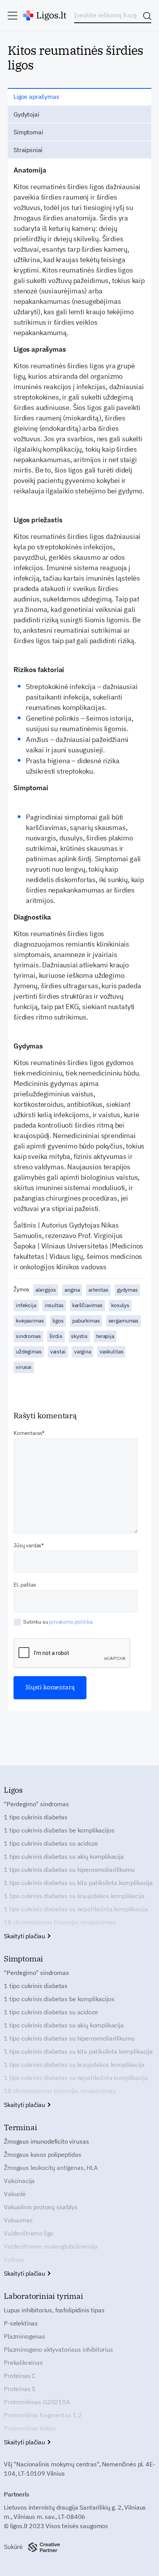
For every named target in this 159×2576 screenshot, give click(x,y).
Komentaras (28, 1433)
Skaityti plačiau (25, 1936)
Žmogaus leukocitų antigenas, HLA (51, 2168)
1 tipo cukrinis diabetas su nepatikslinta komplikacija (76, 1909)
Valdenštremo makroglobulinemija (51, 2246)
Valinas (14, 2259)
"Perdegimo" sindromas (36, 1804)
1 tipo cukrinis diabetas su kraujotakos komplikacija (74, 1896)
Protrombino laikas (30, 2428)
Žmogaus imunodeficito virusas (46, 2141)
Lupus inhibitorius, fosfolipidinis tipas (54, 2310)
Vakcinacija (19, 2181)
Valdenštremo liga (29, 2233)
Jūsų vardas (27, 1545)
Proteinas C (20, 2376)
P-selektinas (21, 2323)
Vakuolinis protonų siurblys (41, 2207)
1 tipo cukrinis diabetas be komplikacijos (59, 1830)
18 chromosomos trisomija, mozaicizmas (60, 1922)
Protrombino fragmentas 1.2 (43, 2415)
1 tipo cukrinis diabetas (36, 1817)
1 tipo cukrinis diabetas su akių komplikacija (64, 1856)
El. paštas (25, 1585)
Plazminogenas (25, 2336)
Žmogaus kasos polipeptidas (43, 2154)
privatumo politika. (71, 1622)
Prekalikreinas (23, 2363)
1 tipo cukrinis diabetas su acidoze (51, 1843)
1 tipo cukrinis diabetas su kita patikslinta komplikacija (78, 1883)
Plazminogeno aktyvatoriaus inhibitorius (58, 2349)
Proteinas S (19, 2389)
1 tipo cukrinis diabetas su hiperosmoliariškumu (69, 1870)
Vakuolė (15, 2194)
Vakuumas (18, 2220)
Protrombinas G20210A (37, 2402)
